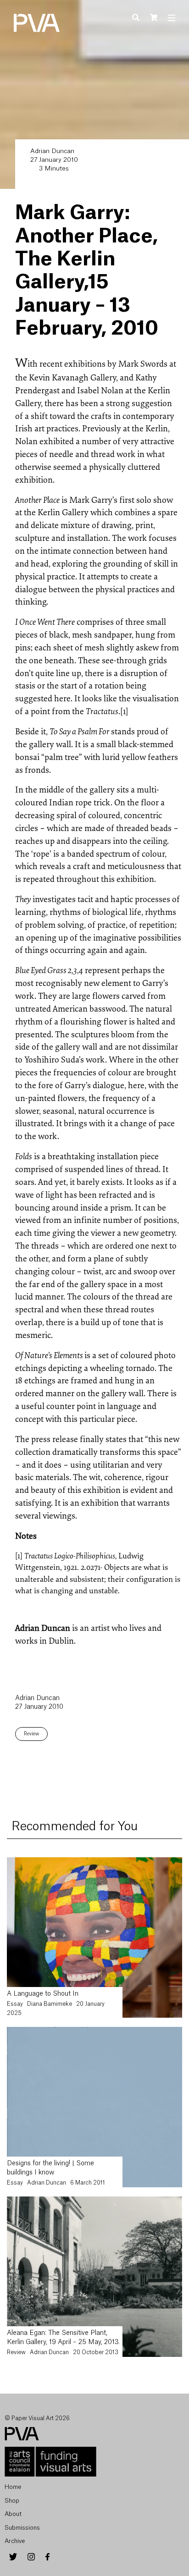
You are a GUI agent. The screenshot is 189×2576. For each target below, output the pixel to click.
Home (13, 2487)
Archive (15, 2541)
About (13, 2514)
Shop (12, 2501)
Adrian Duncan (52, 151)
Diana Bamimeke (50, 2004)
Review (31, 1734)
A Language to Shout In (43, 1994)
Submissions (22, 2528)
